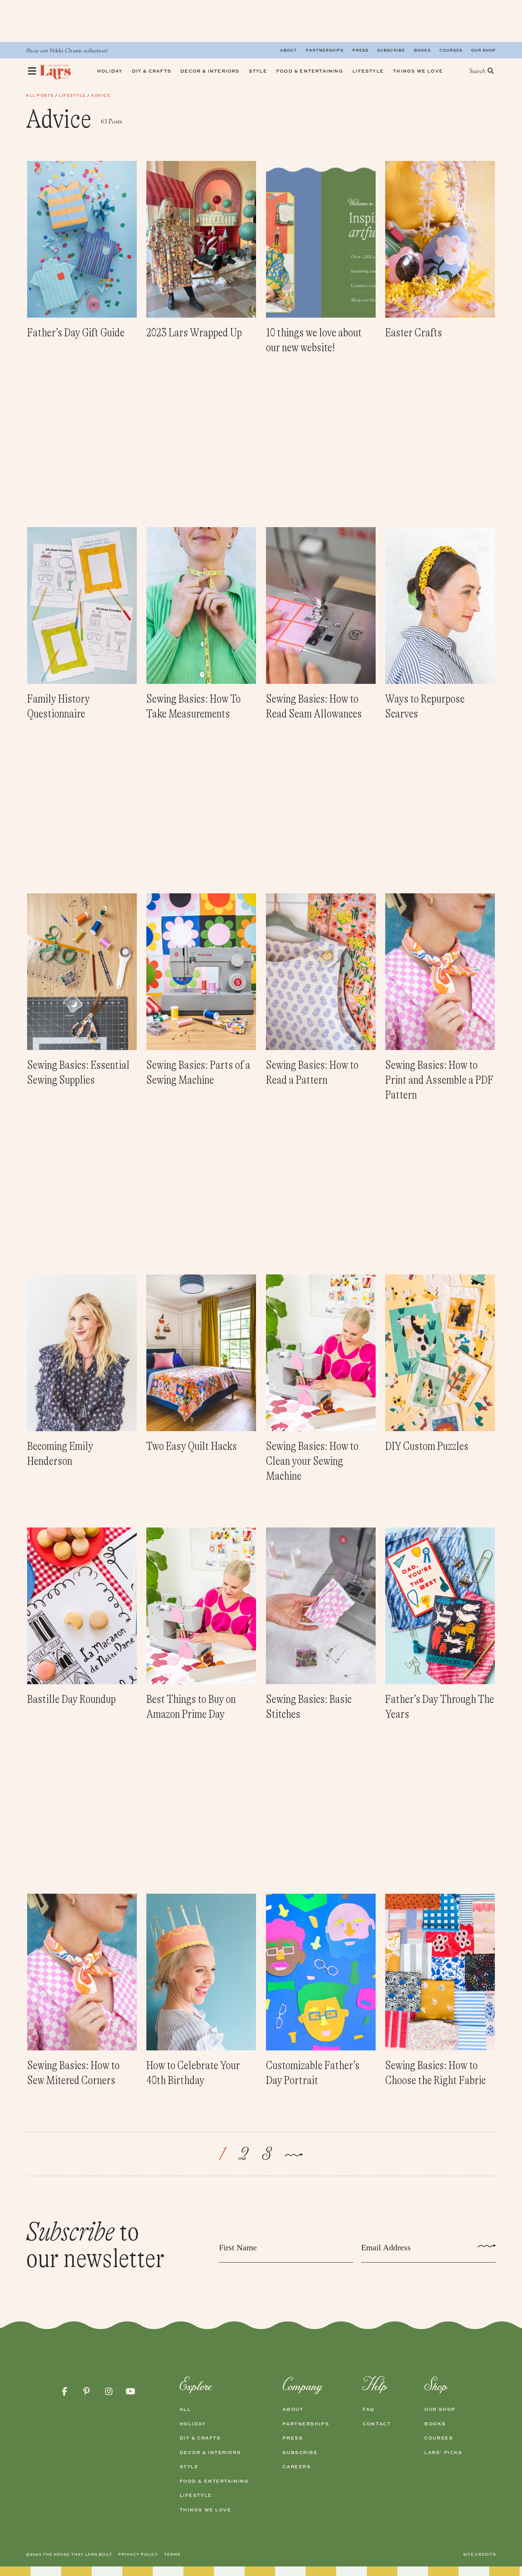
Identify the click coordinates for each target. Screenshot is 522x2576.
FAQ (369, 2409)
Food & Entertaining (214, 2481)
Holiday (193, 2424)
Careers (297, 2467)
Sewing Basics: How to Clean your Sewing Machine (312, 1461)
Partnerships (325, 50)
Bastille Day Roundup (71, 1699)
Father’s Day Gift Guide (76, 333)
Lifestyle (72, 95)
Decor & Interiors (210, 2453)
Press (360, 50)
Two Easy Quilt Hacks (192, 1446)
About (289, 50)
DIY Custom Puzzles (427, 1446)
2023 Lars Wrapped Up (194, 333)
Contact (377, 2424)
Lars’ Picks (443, 2453)
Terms (172, 2554)
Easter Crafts (414, 333)
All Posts (40, 95)
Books (422, 50)
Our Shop (484, 50)
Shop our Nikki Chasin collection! (67, 51)
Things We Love (206, 2510)
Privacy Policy (138, 2554)
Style (189, 2467)
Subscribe (391, 50)
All (185, 2409)
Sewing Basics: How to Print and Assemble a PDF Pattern (439, 1080)
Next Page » (294, 2156)
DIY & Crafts (200, 2438)
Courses (451, 50)
